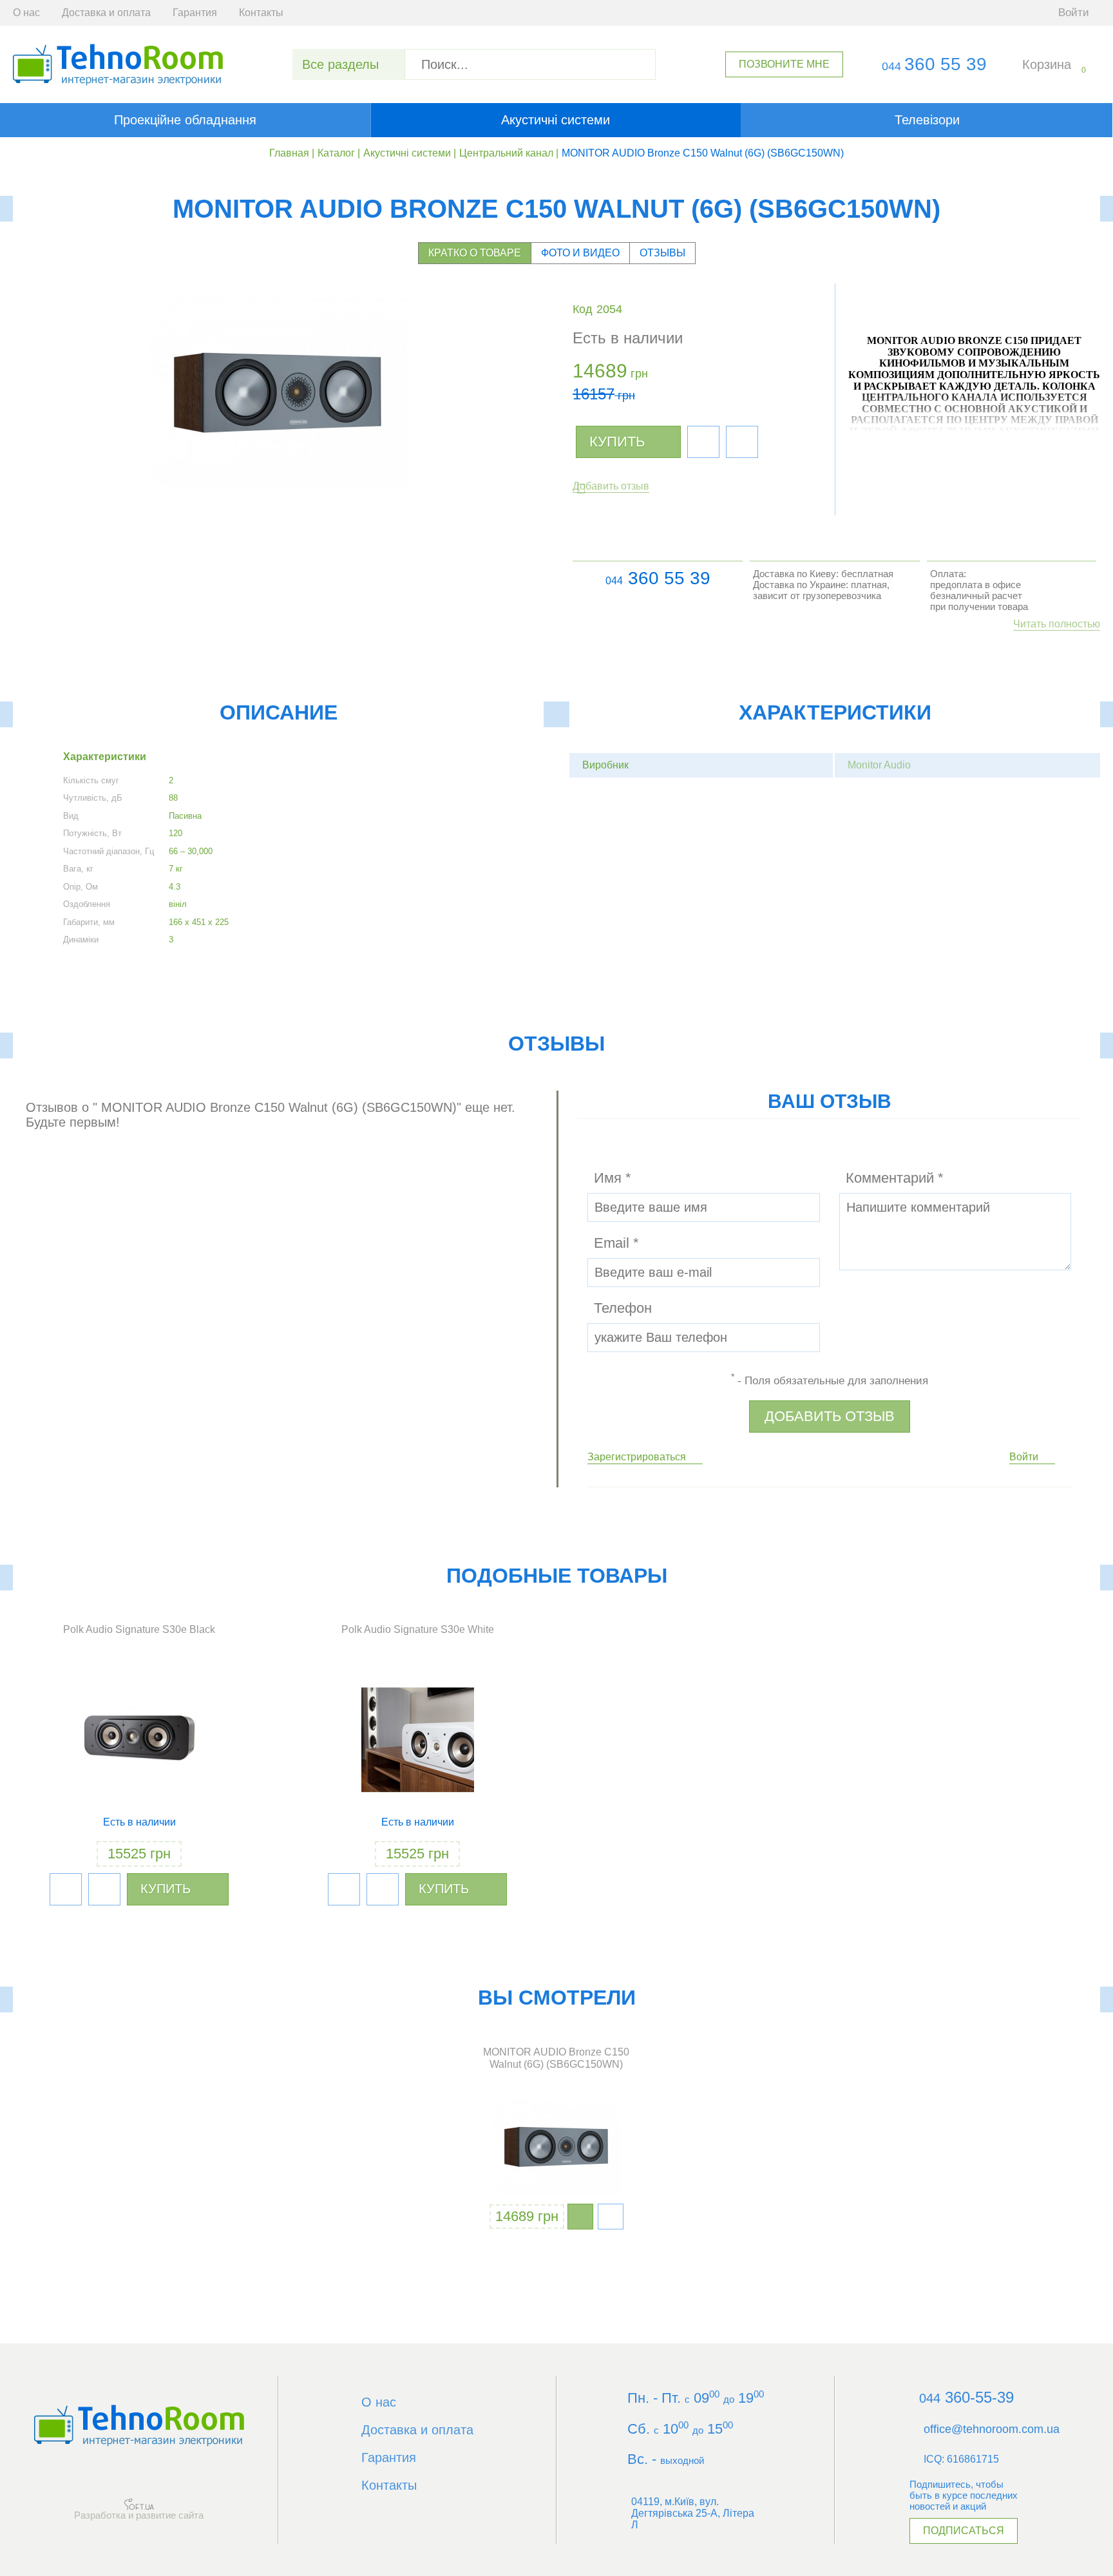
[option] (556, 2139)
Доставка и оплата (106, 13)
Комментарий (895, 1178)
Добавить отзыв (611, 486)
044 (614, 581)
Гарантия (195, 13)
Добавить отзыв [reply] (830, 1416)
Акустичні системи (556, 120)
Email (616, 1243)
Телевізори (927, 120)
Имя (613, 1178)
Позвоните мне (784, 64)
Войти (1024, 1457)
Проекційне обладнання (185, 120)
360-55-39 (966, 2397)
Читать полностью (1057, 624)
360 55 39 (934, 64)
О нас (26, 13)
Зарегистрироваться (637, 1457)
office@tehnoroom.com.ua (992, 2429)
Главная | (292, 153)
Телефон (623, 1308)
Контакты (261, 13)
